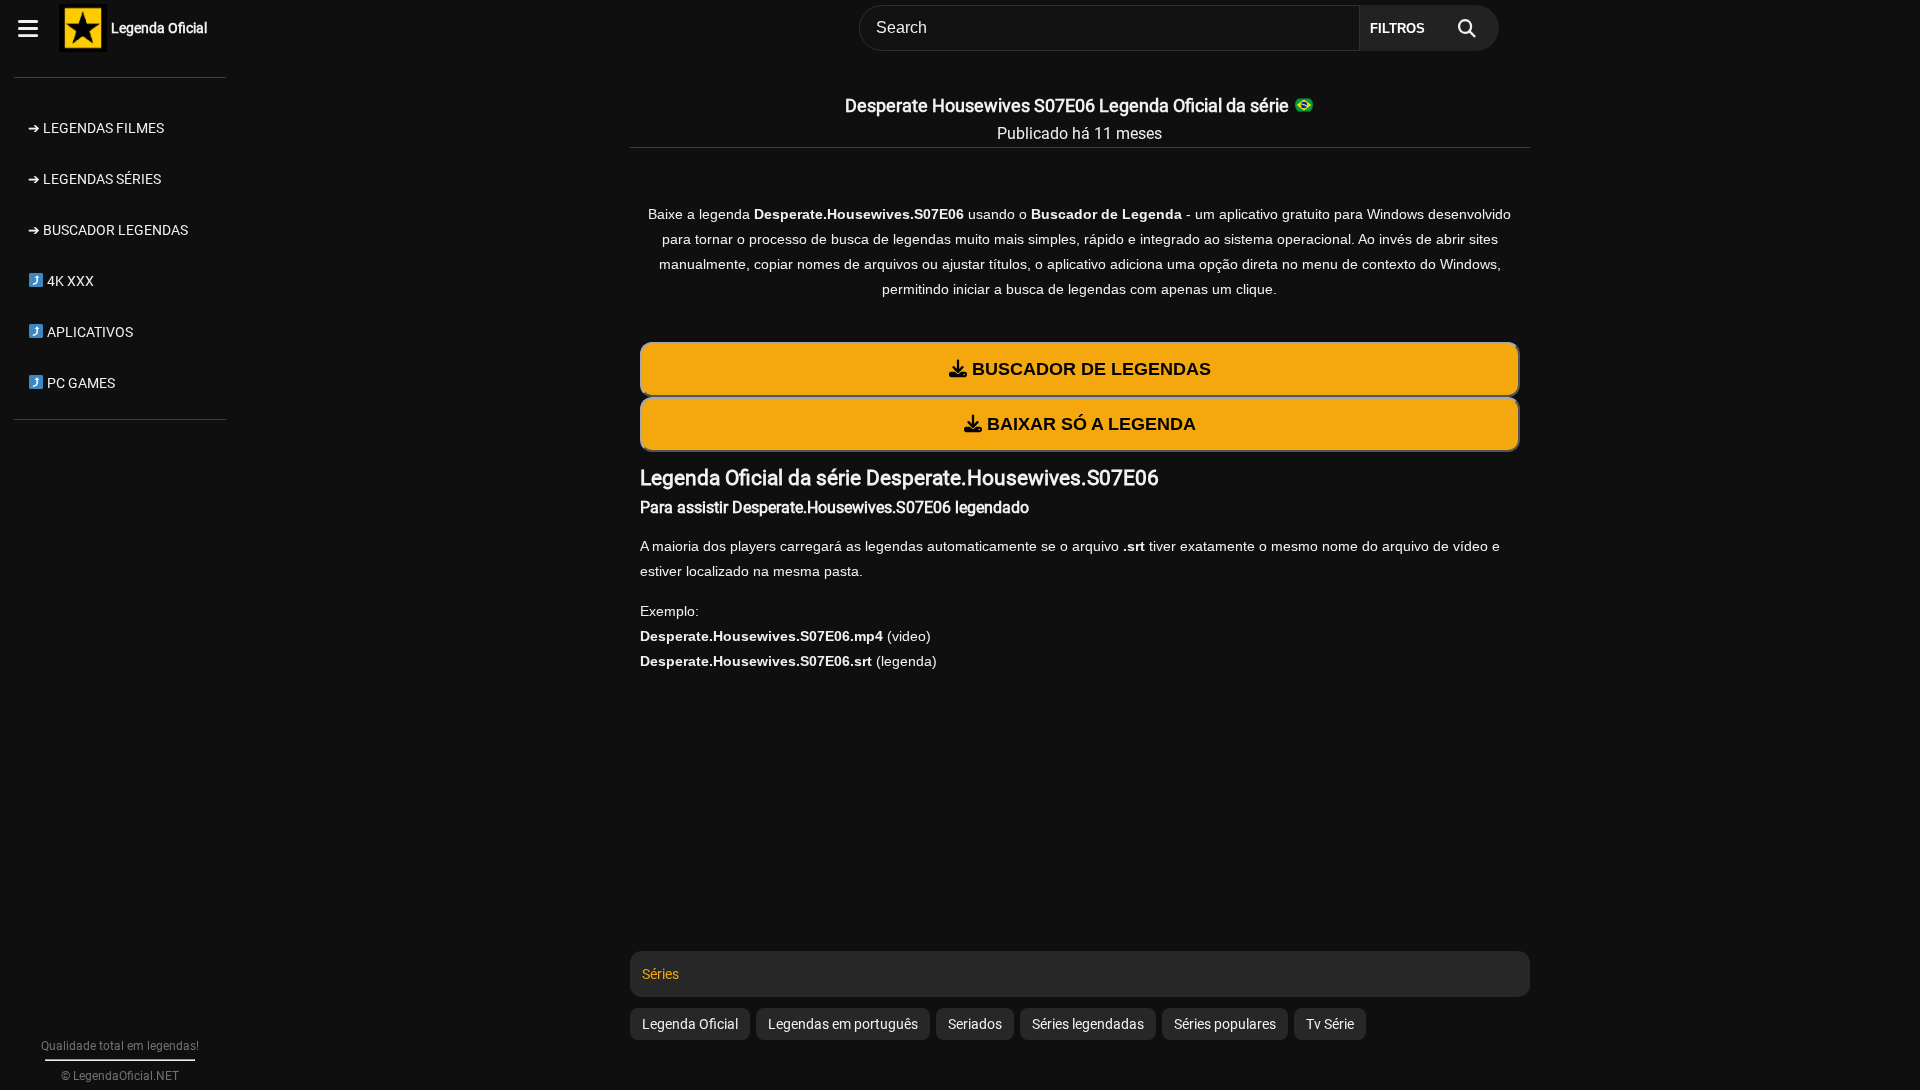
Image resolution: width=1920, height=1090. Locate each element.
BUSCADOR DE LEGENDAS (1089, 369)
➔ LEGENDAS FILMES (96, 128)
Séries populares (1225, 1024)
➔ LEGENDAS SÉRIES (94, 179)
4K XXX (69, 281)
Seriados (975, 1024)
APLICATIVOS (88, 332)
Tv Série (1330, 1024)
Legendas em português (843, 1024)
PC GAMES (79, 383)
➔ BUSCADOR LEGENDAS (108, 230)
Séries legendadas (1088, 1024)
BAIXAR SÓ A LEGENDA (1089, 424)
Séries (660, 974)
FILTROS (1397, 28)
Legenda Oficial (159, 28)
